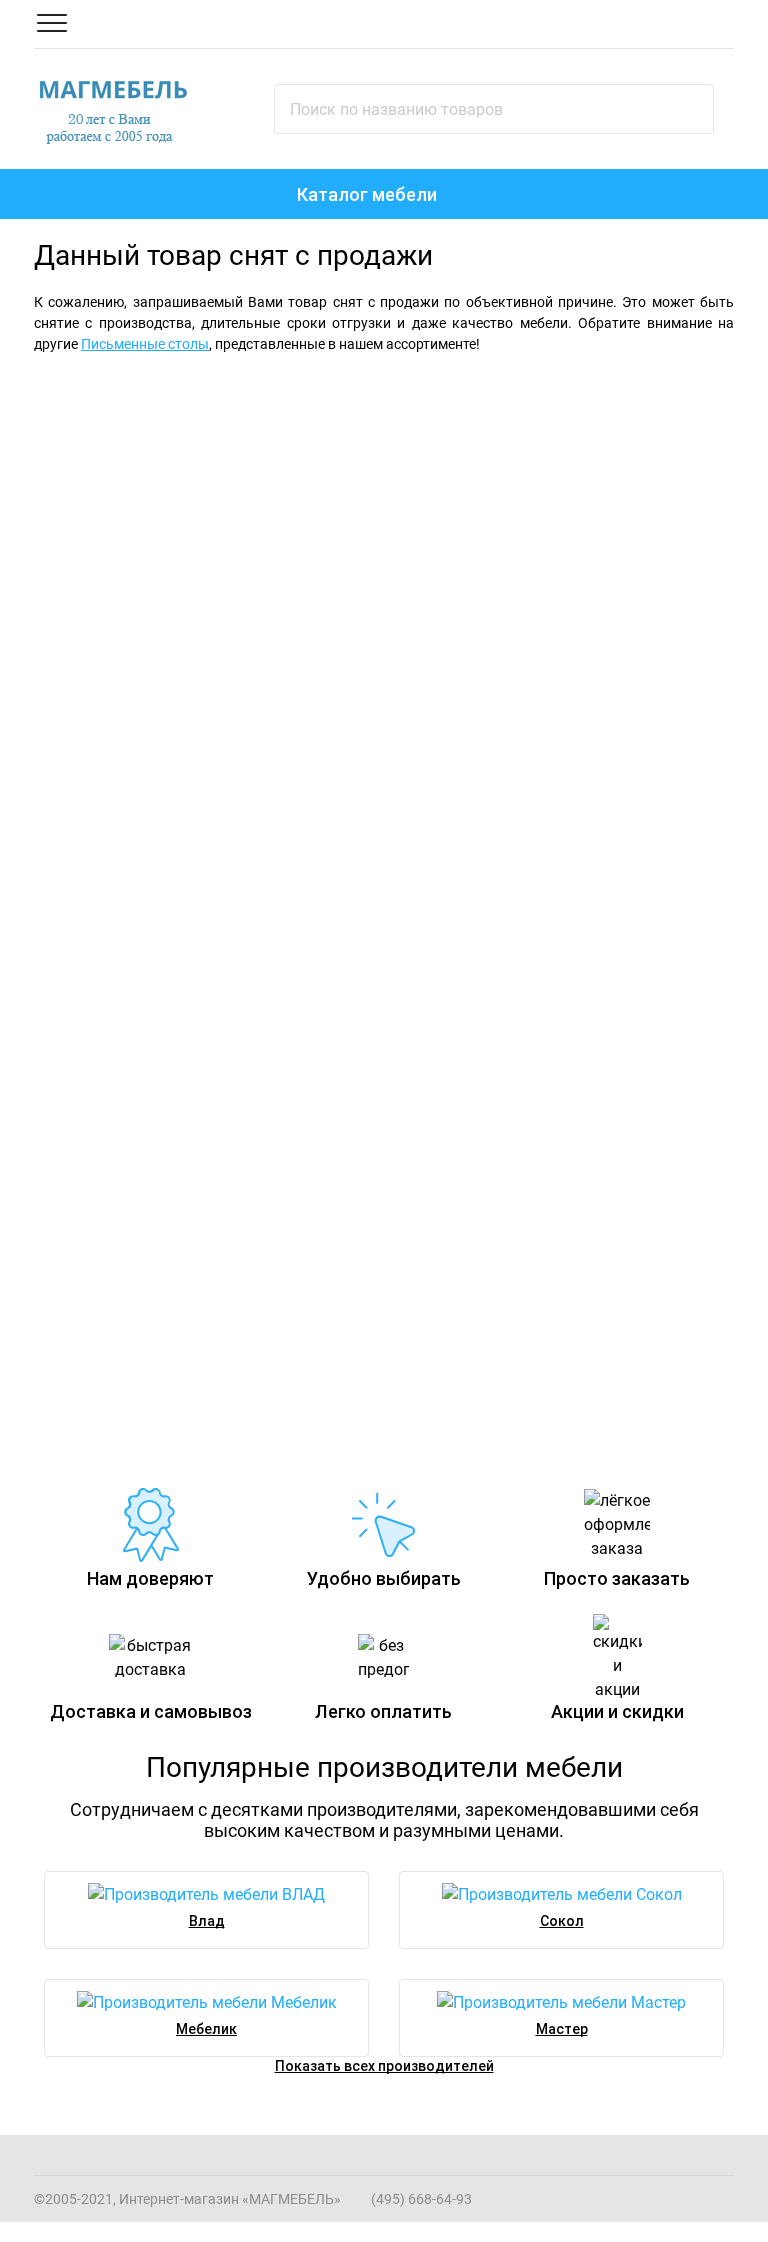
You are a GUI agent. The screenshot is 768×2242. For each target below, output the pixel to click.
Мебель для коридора (135, 1158)
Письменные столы (145, 344)
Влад (207, 1921)
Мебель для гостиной (548, 404)
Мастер (562, 2029)
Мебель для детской (126, 788)
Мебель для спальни (177, 404)
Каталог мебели (367, 194)
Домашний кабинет (481, 1158)
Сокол (562, 1921)
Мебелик (206, 2029)
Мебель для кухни (475, 788)
